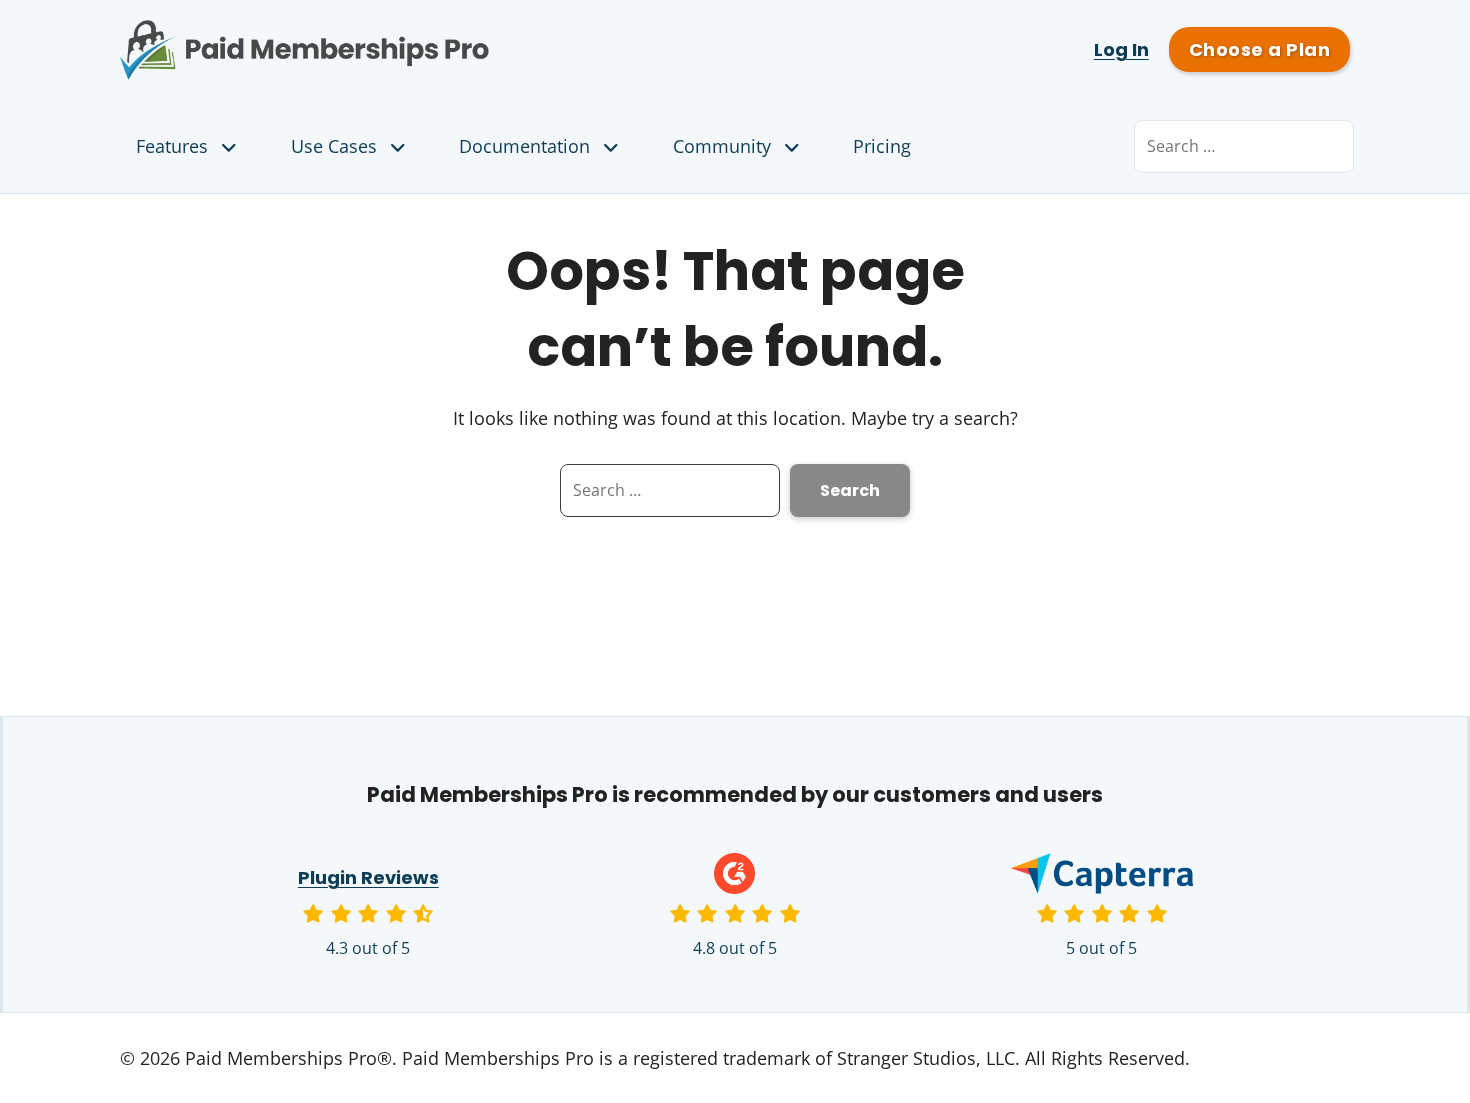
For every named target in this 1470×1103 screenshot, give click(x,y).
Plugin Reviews (368, 877)
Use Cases (334, 146)
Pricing (882, 146)
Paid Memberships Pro (415, 35)
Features (172, 146)
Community (722, 146)
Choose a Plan (1259, 49)
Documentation (524, 146)
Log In (1121, 49)
